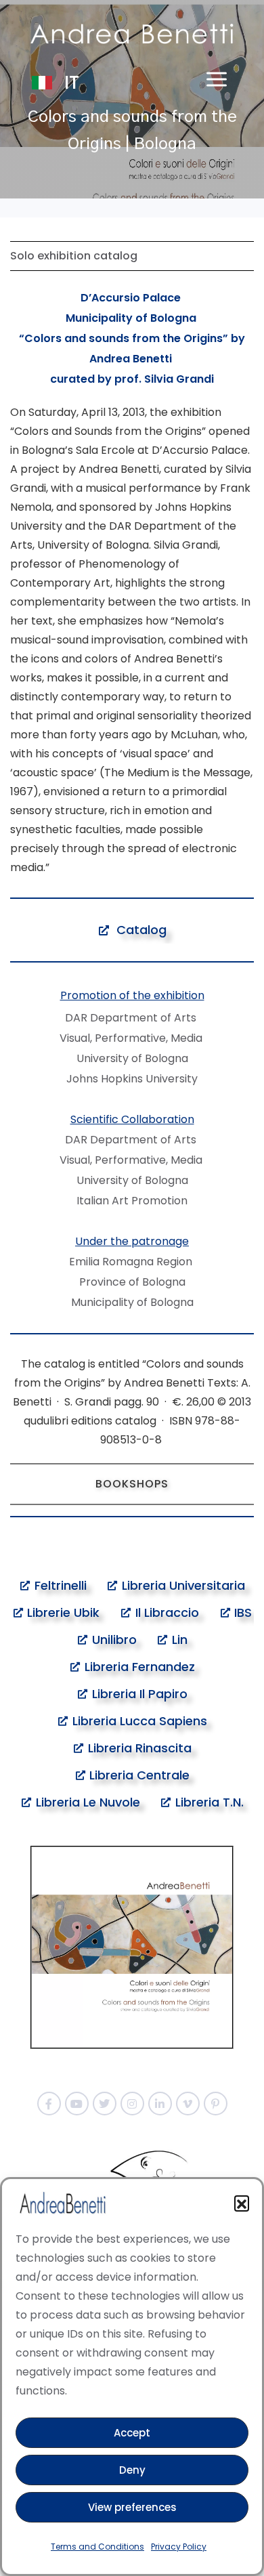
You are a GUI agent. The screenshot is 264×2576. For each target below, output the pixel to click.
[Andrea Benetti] (132, 34)
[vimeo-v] (188, 2104)
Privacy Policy (179, 2547)
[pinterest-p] (216, 2104)
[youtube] (77, 2104)
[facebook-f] (49, 2104)
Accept (132, 2433)
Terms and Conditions (97, 2547)
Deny (132, 2470)
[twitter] (105, 2104)
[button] (242, 2203)
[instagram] (132, 2104)
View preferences (132, 2507)
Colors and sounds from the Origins (124, 338)
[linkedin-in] (160, 2104)
